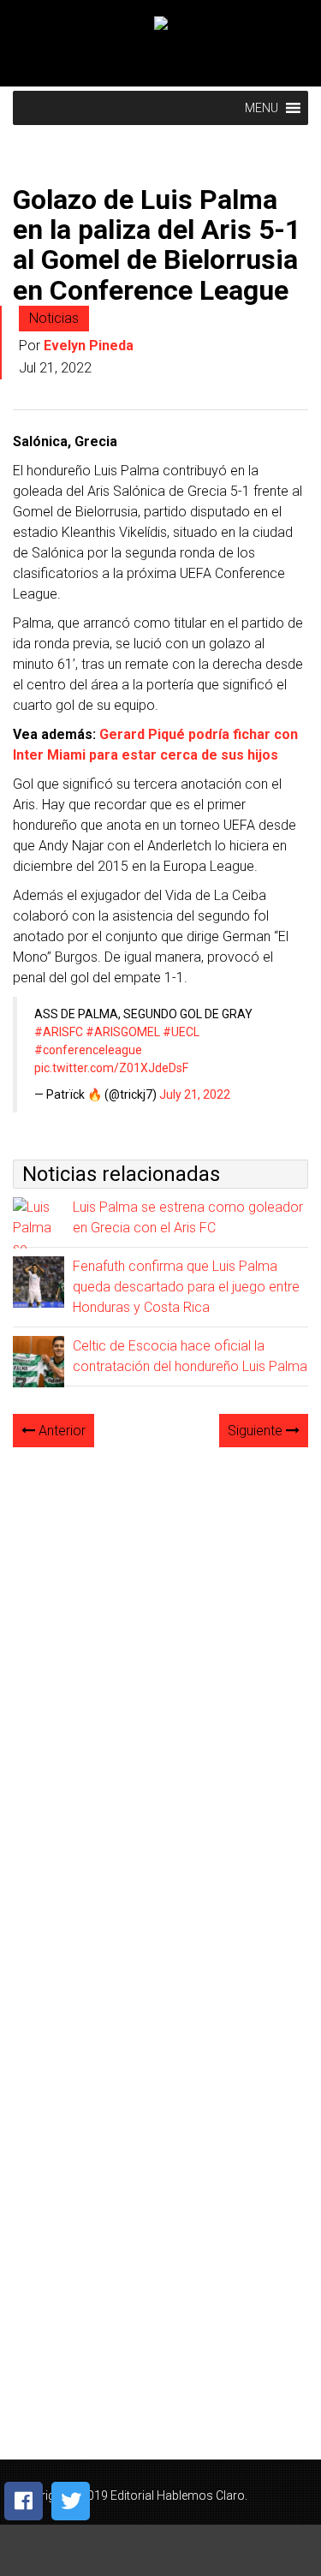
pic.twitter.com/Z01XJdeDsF (111, 1068)
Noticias (54, 318)
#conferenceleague (88, 1050)
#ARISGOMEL (123, 1032)
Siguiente (257, 1431)
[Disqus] (160, 1676)
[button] (262, 108)
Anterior (60, 1431)
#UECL (181, 1032)
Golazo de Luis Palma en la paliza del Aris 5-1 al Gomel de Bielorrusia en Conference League (157, 245)
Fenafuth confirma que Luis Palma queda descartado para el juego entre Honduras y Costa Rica (186, 1287)
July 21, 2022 (195, 1094)
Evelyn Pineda (89, 346)
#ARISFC (59, 1032)
